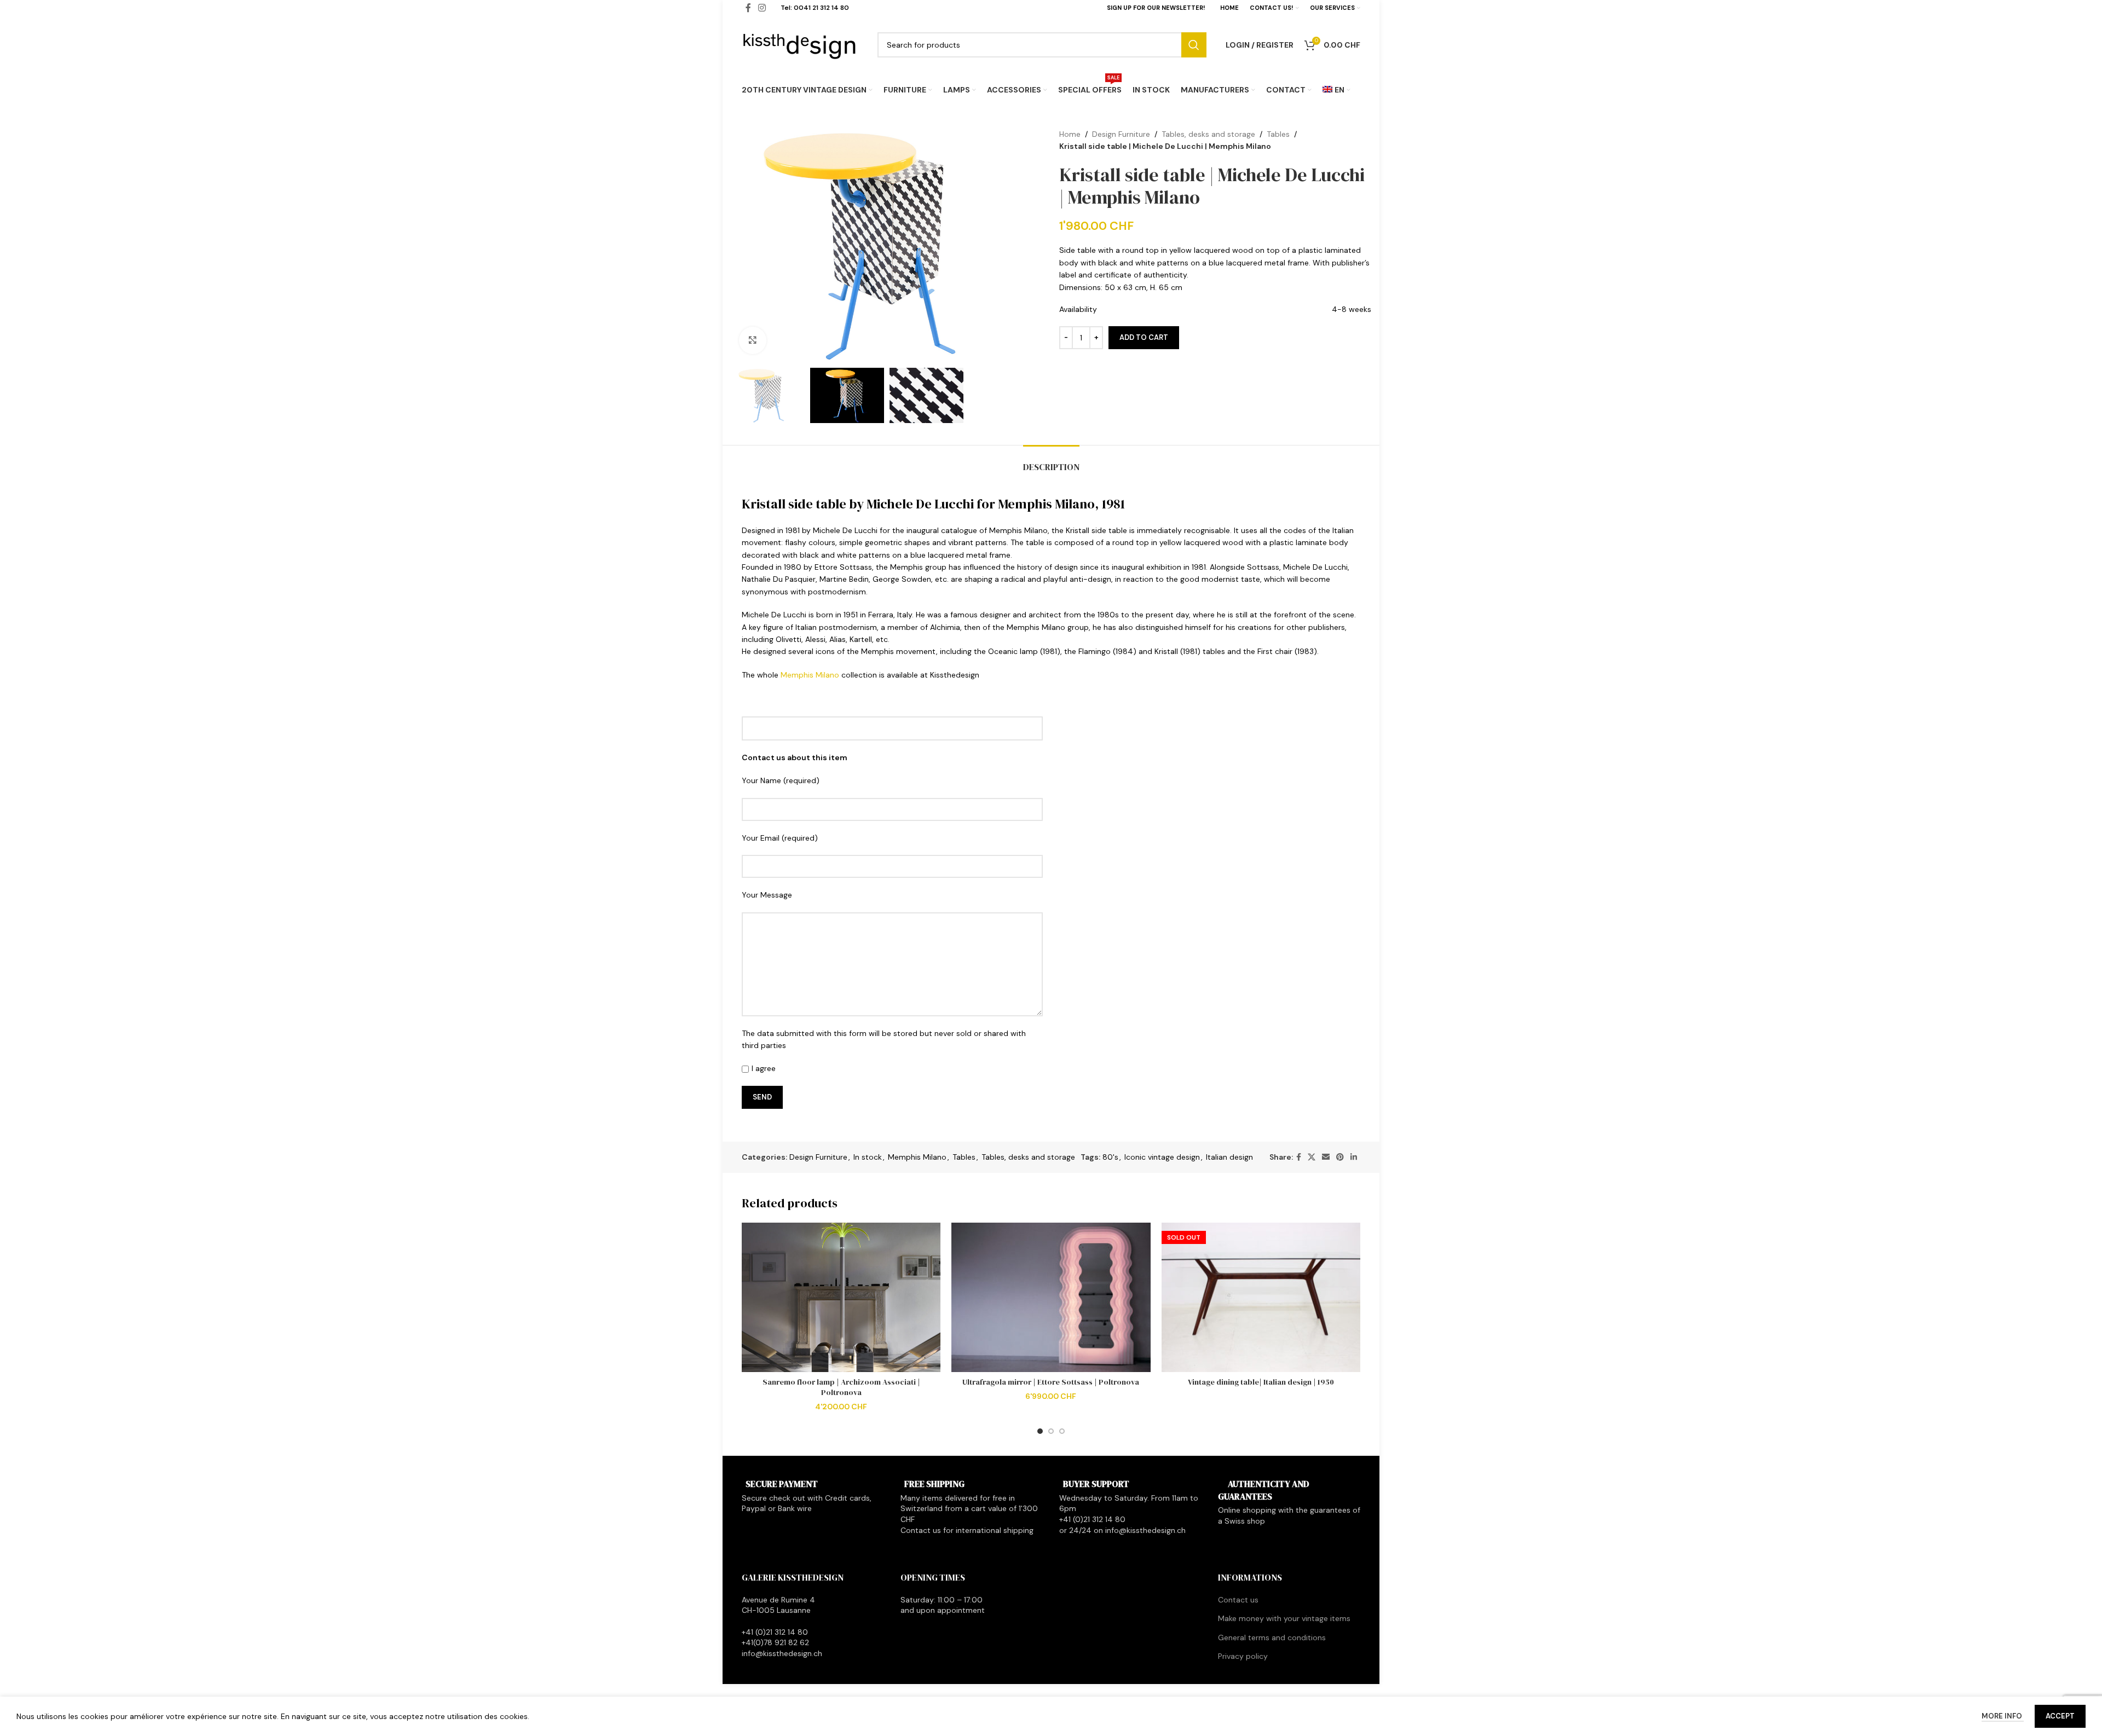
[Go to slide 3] (1062, 1431)
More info (2003, 1716)
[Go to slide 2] (1051, 1431)
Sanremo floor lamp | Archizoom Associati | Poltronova (841, 1387)
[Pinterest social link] (1340, 1157)
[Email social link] (1326, 1157)
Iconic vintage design (1162, 1157)
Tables (1278, 134)
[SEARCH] (1194, 45)
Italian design (1229, 1157)
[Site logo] (800, 44)
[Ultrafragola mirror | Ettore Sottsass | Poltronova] (1051, 1297)
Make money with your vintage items (1284, 1618)
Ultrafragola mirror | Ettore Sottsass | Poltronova (1051, 1382)
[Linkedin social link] (1354, 1157)
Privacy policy (1243, 1656)
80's (1110, 1157)
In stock (868, 1157)
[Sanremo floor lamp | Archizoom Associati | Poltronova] (841, 1297)
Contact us (1238, 1600)
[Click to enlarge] (753, 340)
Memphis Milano (810, 675)
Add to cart (1144, 337)
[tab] (1051, 462)
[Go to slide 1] (1040, 1431)
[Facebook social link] (1299, 1157)
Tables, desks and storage (1208, 134)
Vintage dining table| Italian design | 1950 (1261, 1382)
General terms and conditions (1272, 1637)
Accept (2060, 1716)
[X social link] (1312, 1157)
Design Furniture (1121, 134)
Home (1070, 134)
